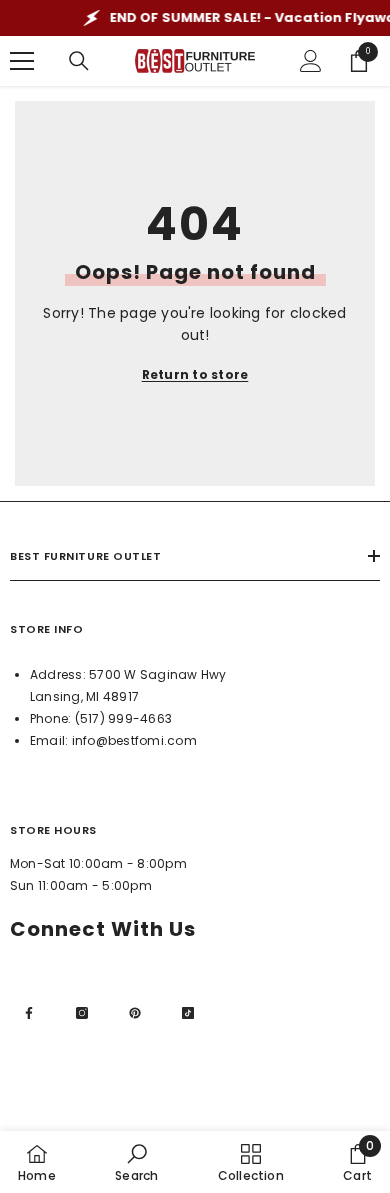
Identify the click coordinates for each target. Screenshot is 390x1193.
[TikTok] (188, 1013)
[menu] (22, 61)
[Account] (311, 61)
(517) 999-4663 (123, 718)
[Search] (79, 61)
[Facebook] (29, 1013)
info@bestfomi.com (134, 740)
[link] (136, 1162)
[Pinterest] (135, 1013)
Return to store (195, 374)
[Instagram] (82, 1013)
